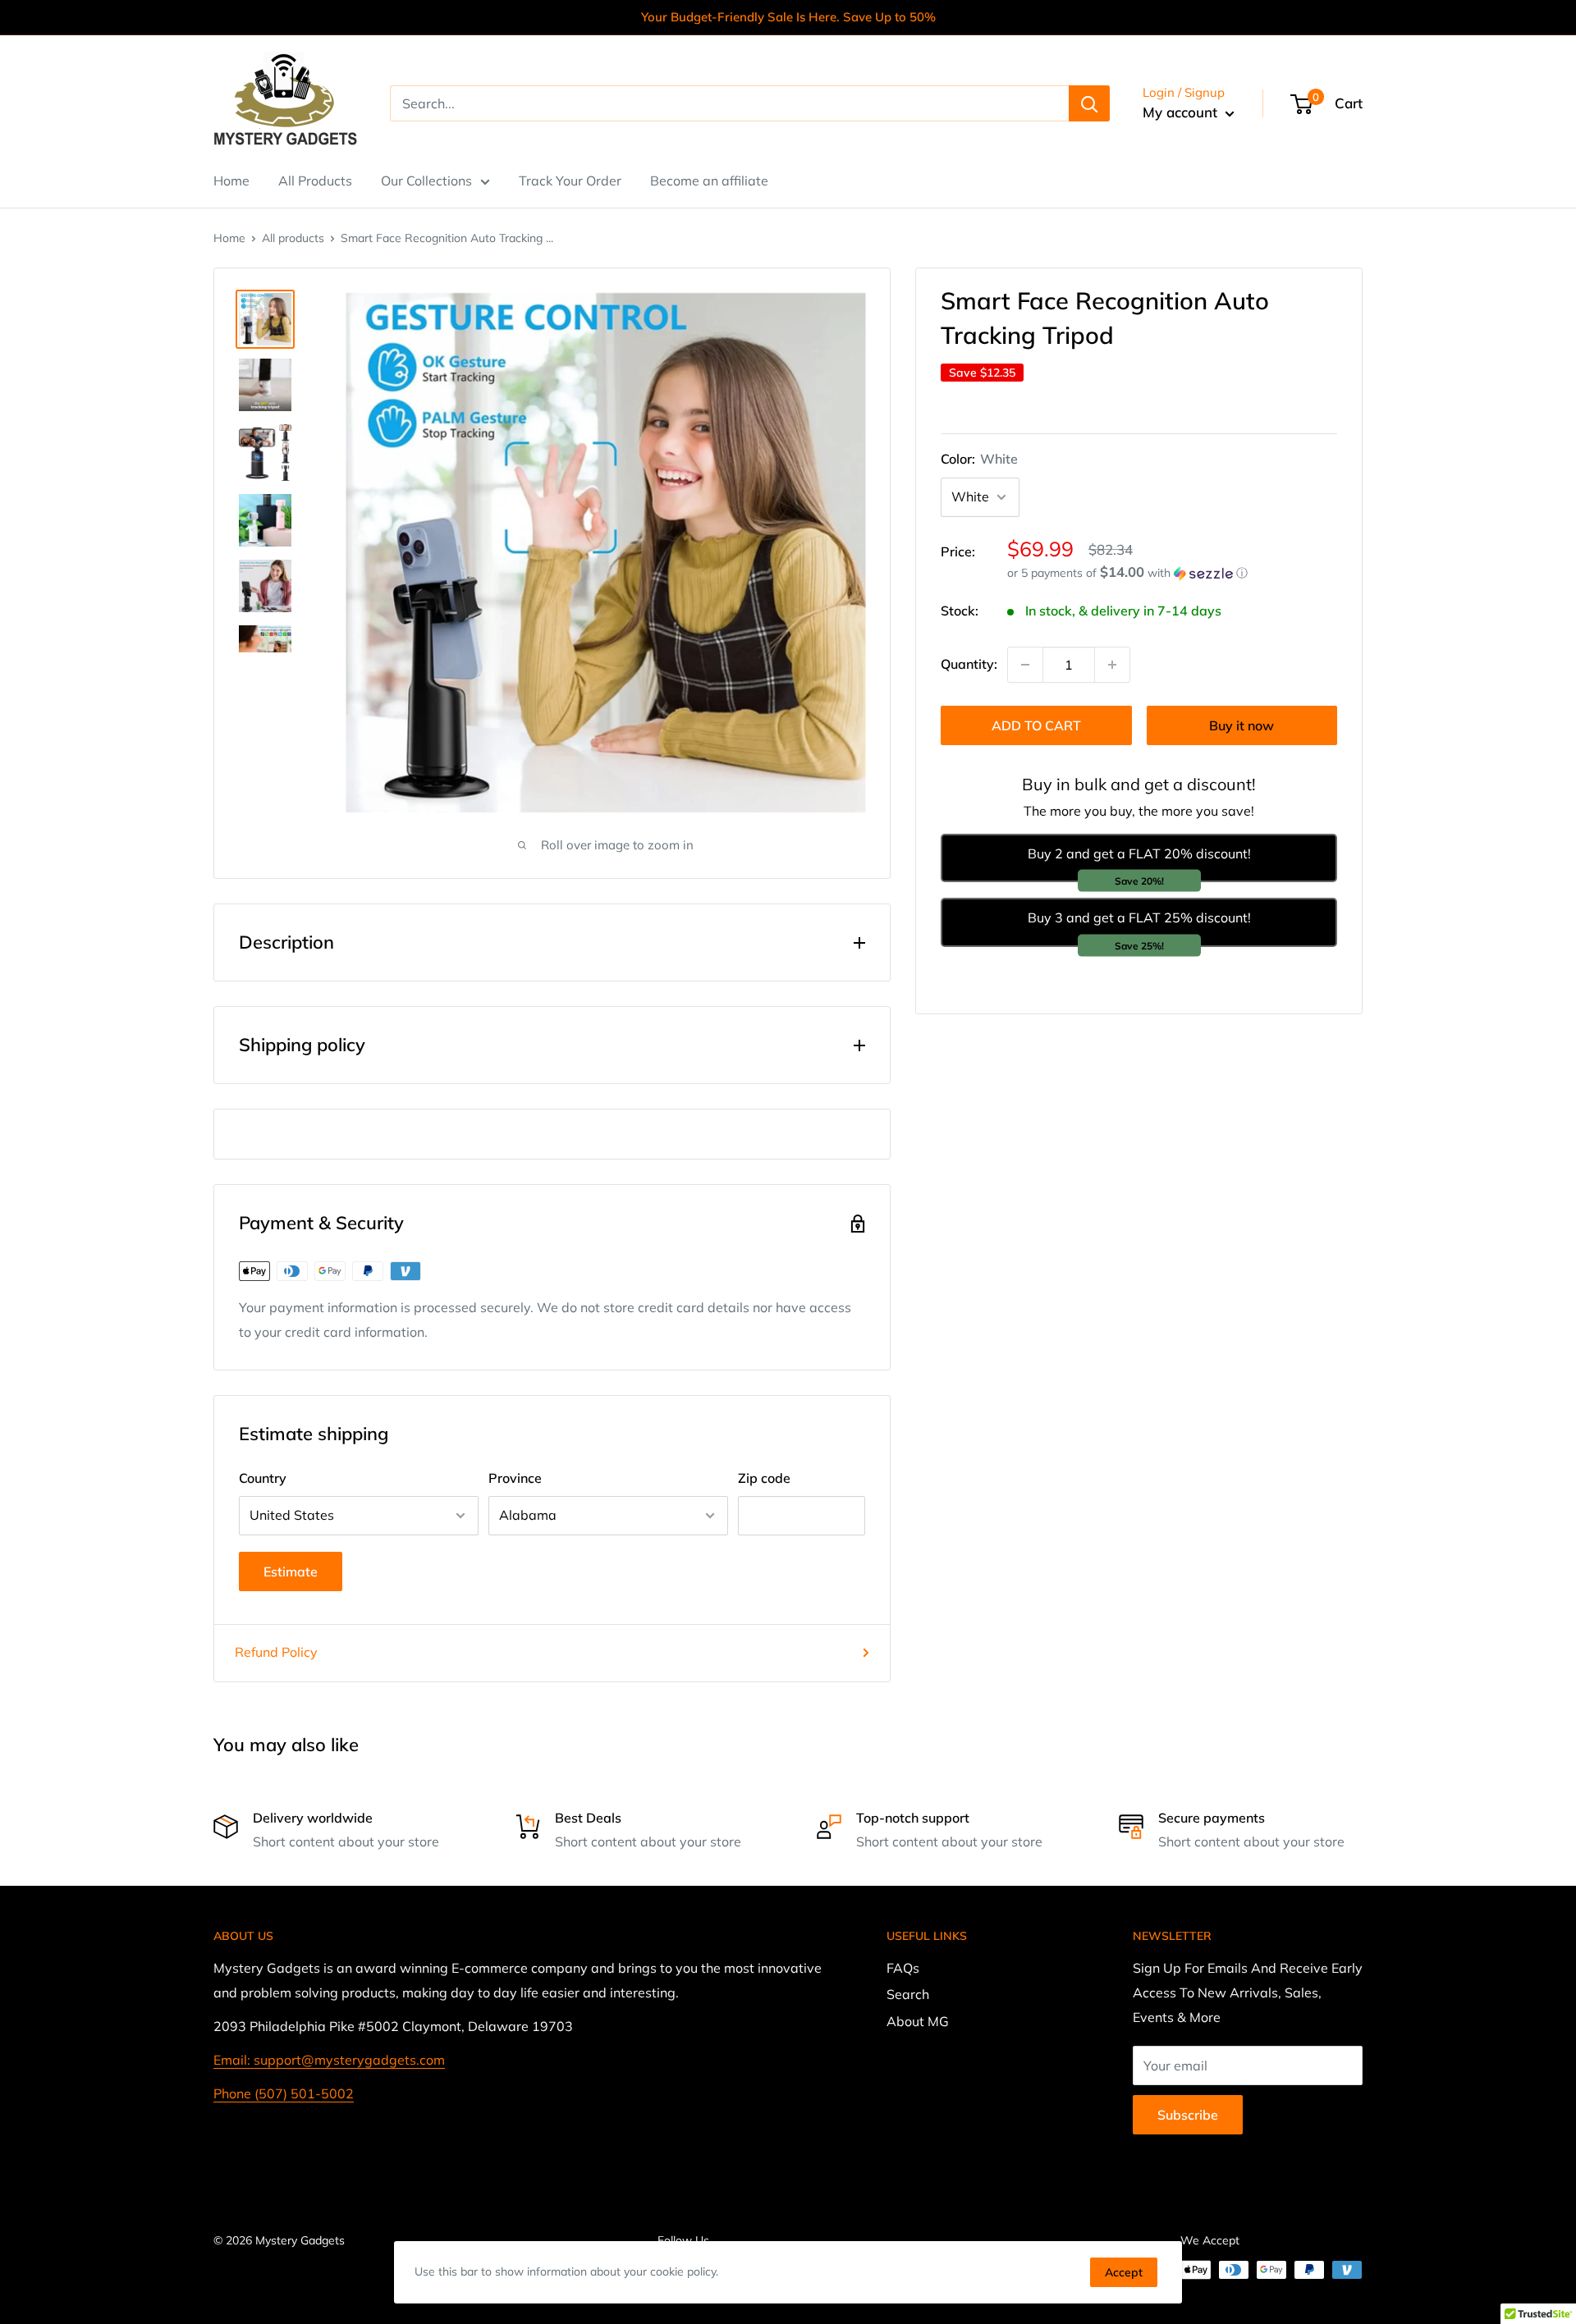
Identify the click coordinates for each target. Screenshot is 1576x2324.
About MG (918, 2021)
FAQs (903, 1968)
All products (293, 238)
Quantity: (969, 664)
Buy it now (1242, 725)
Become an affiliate (709, 181)
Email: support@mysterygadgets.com (329, 2060)
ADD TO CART (1036, 725)
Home (231, 181)
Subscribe (1188, 2115)
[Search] (1089, 103)
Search (908, 1994)
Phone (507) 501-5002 (284, 2093)
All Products (315, 181)
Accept (1124, 2272)
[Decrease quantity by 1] (1025, 665)
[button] (1172, 573)
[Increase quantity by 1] (1112, 665)
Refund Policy (276, 1652)
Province (515, 1478)
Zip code (764, 1478)
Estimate (291, 1571)
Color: (979, 459)
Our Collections (426, 181)
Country (263, 1478)
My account (1182, 112)
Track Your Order (570, 181)
